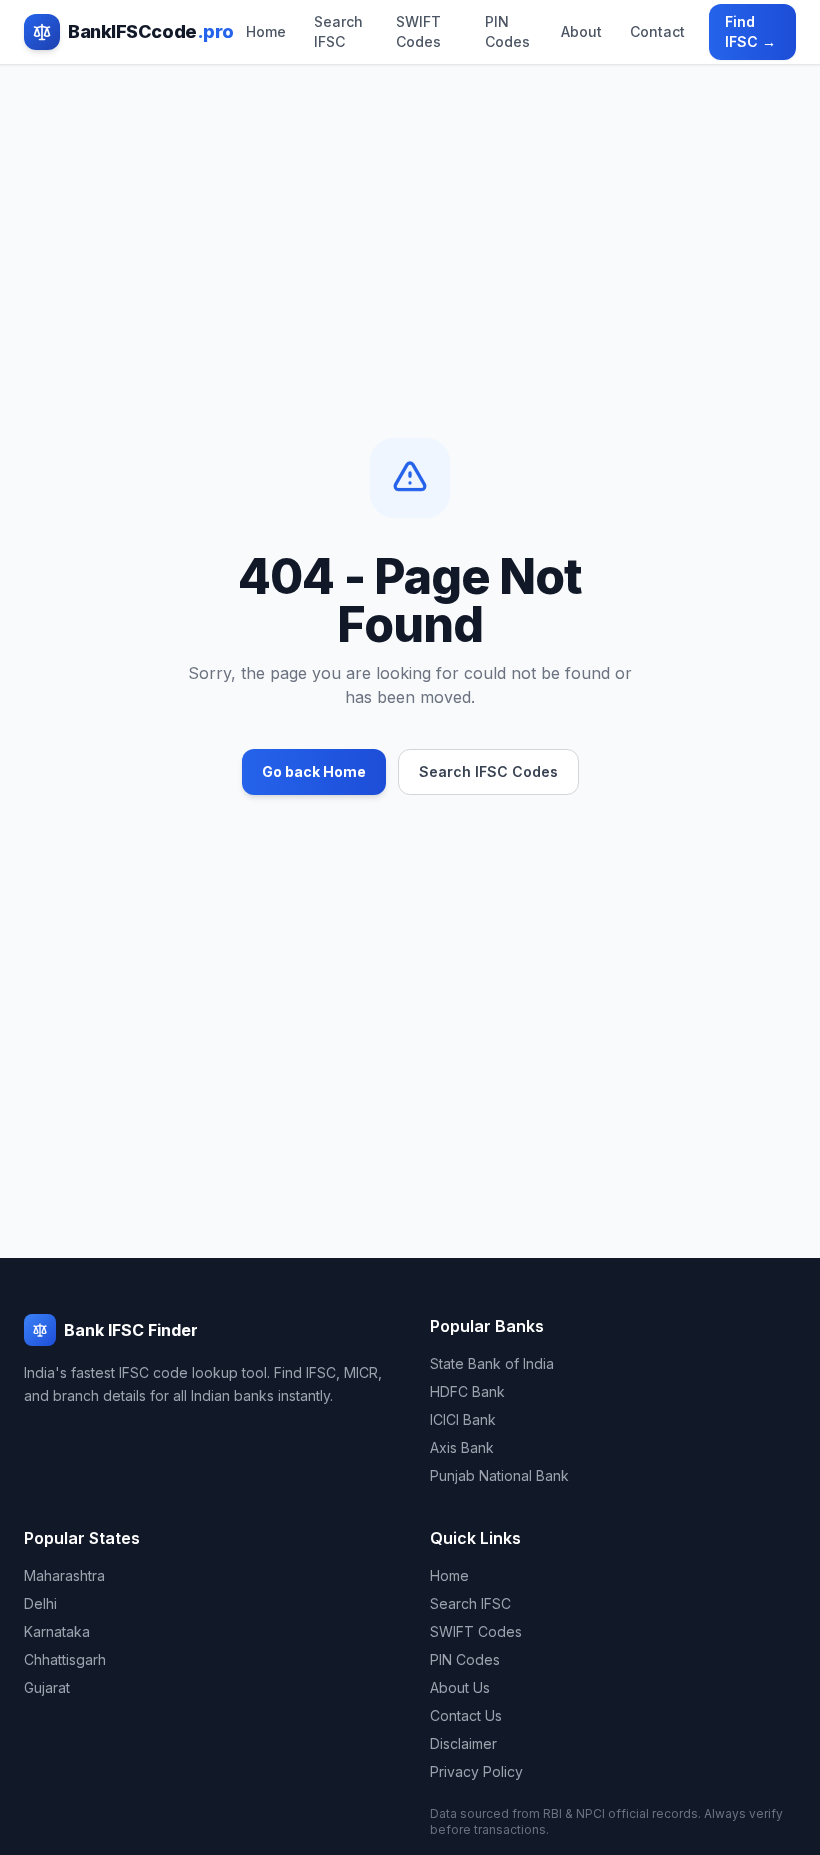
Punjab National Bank (499, 1475)
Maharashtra (64, 1575)
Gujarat (47, 1687)
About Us (460, 1687)
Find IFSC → (750, 31)
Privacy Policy (476, 1771)
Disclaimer (463, 1743)
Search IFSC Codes (488, 771)
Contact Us (466, 1715)
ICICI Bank (463, 1419)
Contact (657, 31)
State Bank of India (492, 1363)
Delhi (40, 1603)
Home (266, 31)
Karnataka (57, 1631)
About (581, 31)
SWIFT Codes (418, 31)
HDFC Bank (467, 1391)
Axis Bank (462, 1447)
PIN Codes (507, 31)
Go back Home (314, 771)
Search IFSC (338, 31)
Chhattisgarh (65, 1659)
